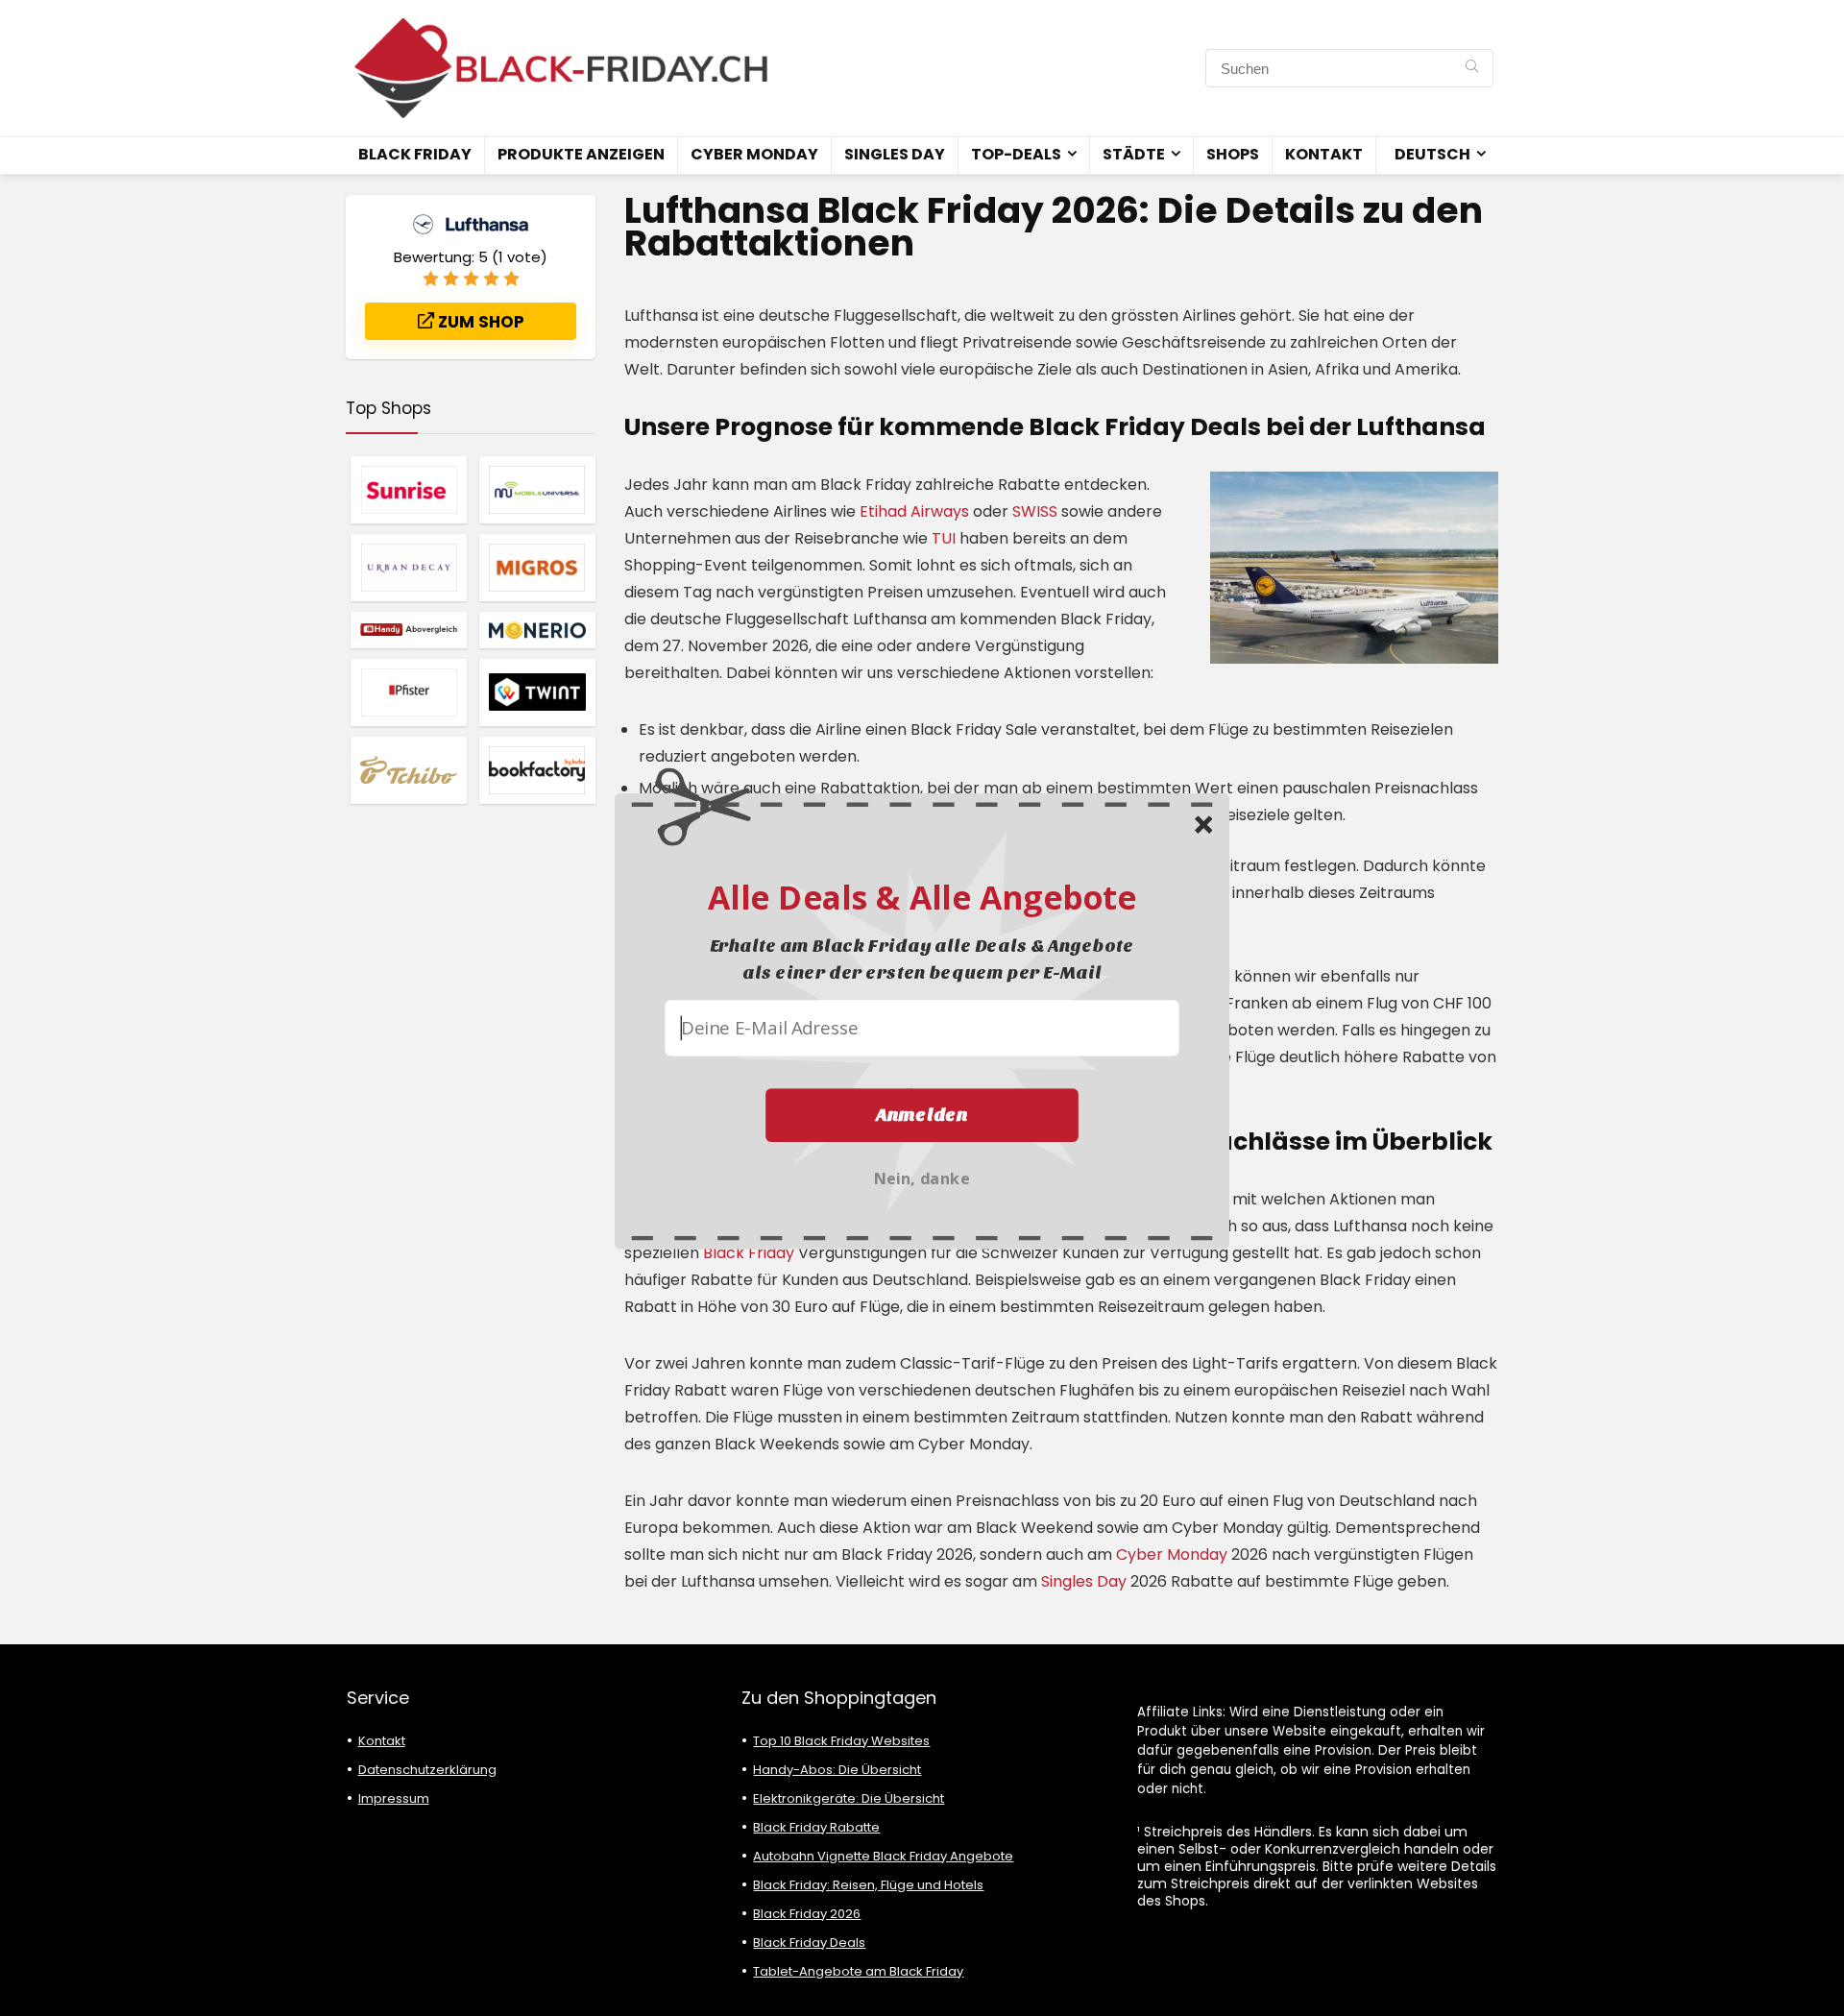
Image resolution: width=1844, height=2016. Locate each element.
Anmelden (922, 1114)
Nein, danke (922, 1176)
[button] (922, 897)
